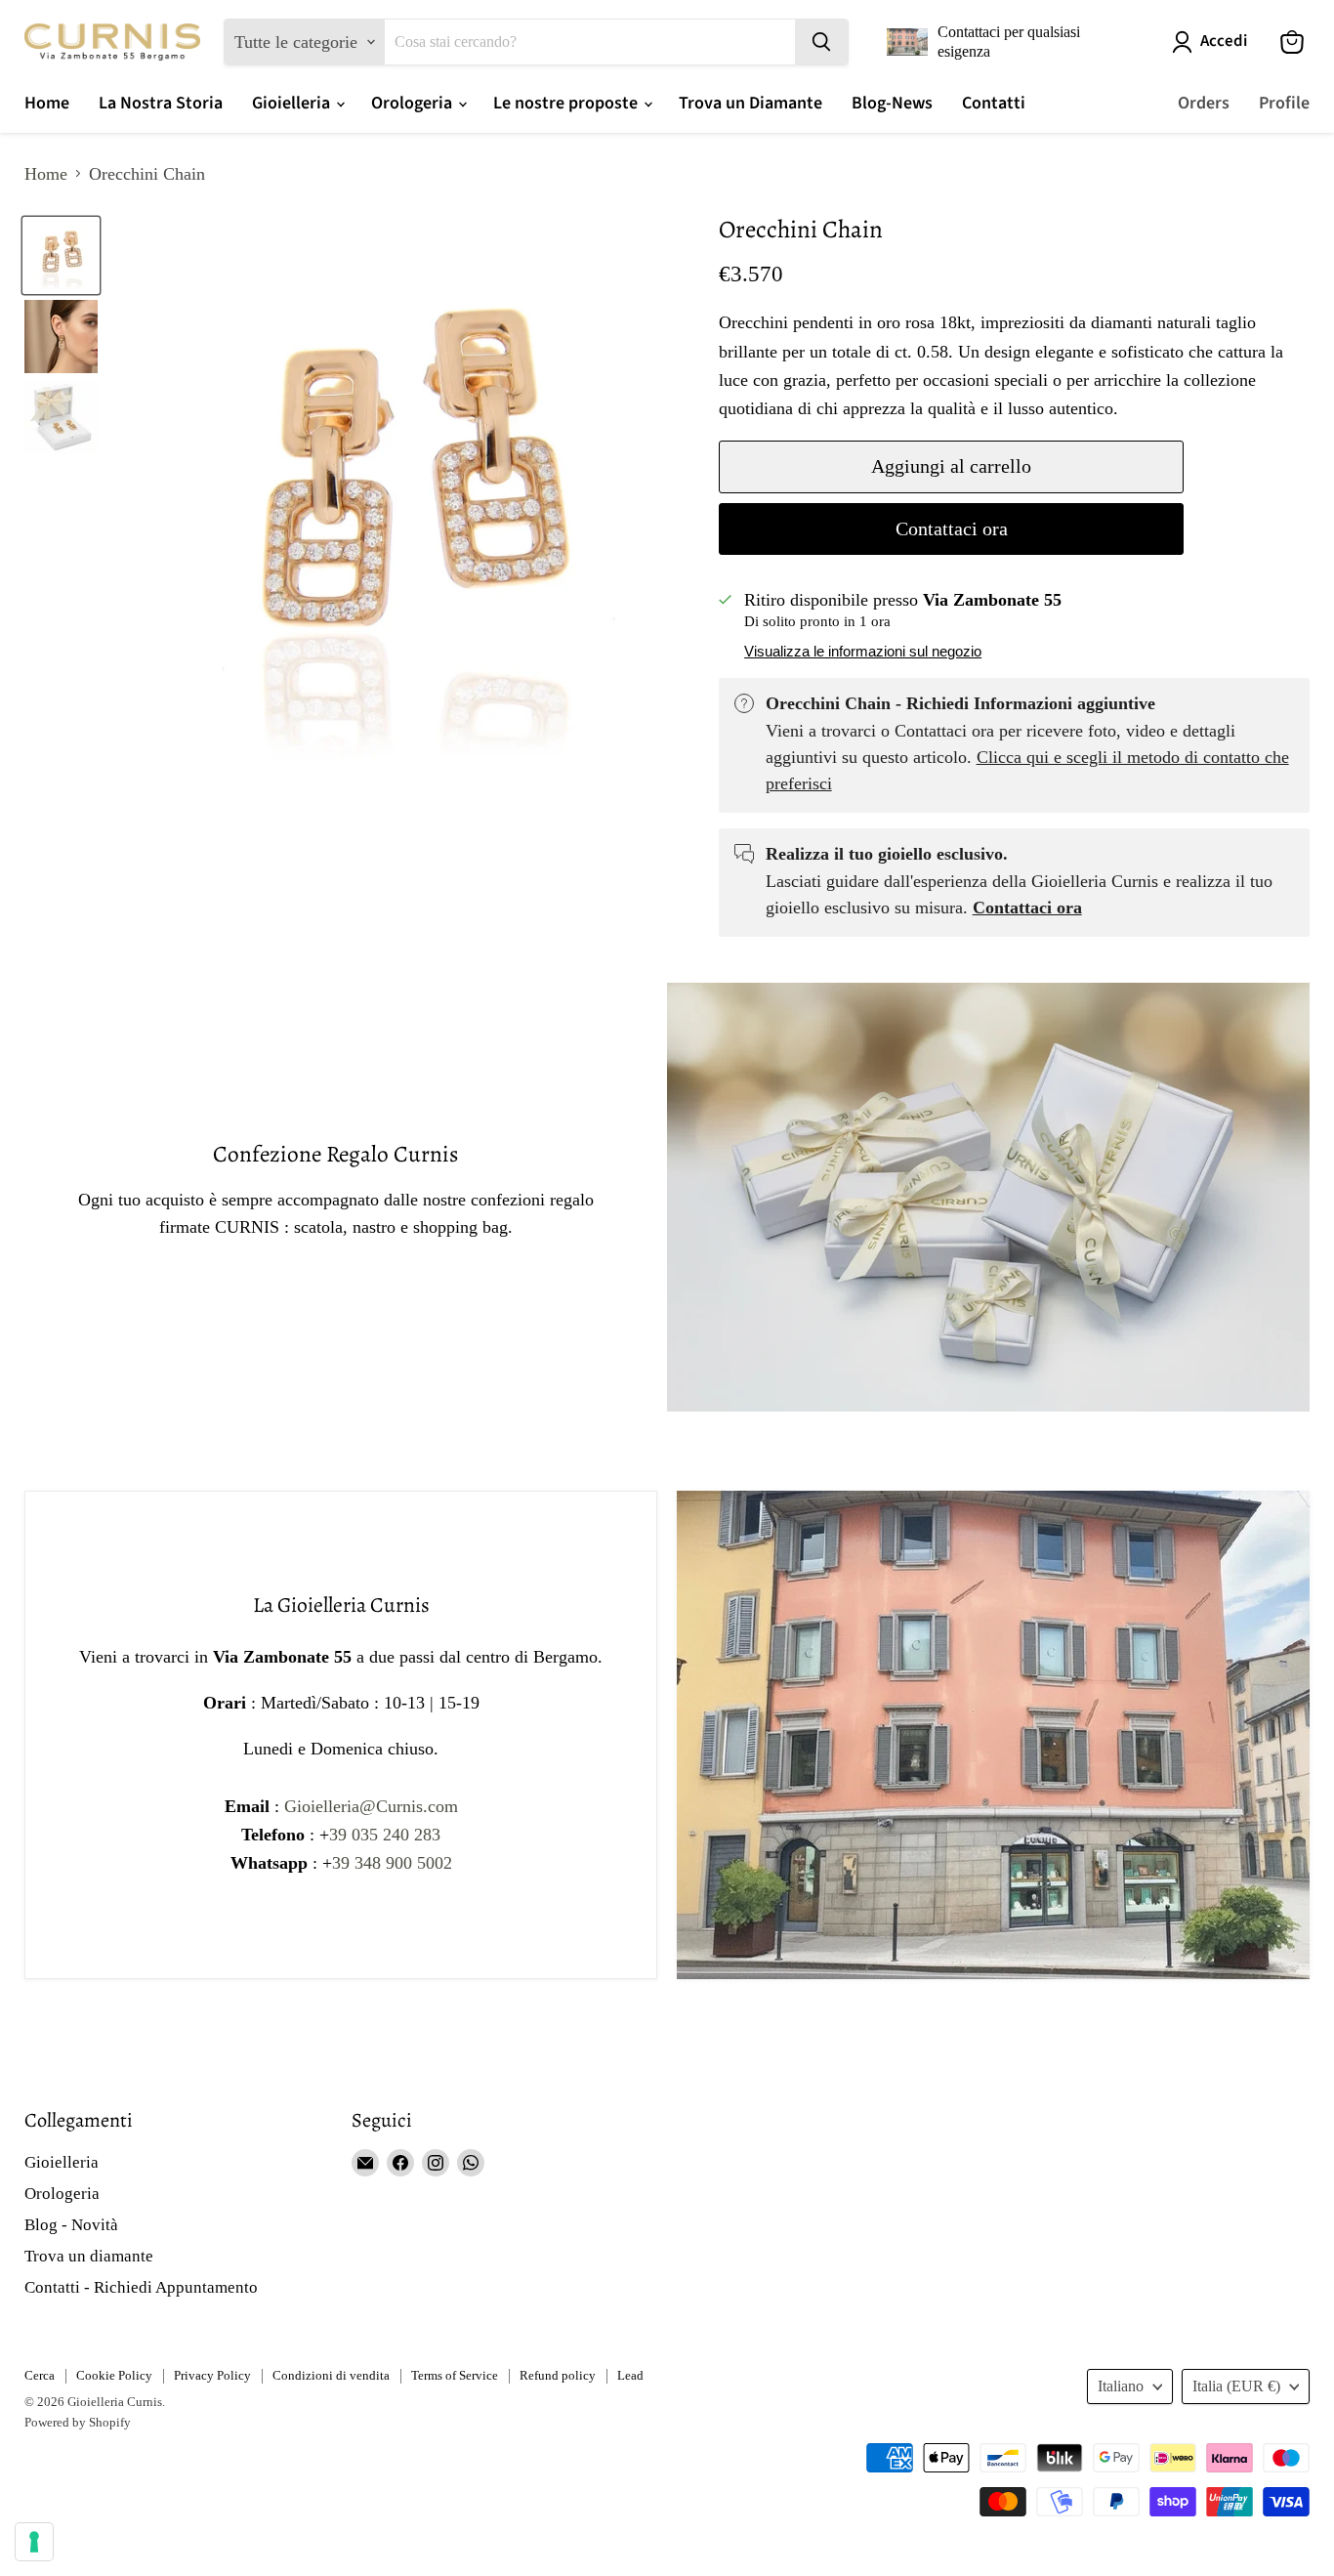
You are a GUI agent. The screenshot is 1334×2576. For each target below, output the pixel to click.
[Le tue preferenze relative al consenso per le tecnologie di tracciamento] (34, 2542)
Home (47, 103)
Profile (1284, 103)
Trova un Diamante (750, 103)
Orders (1204, 103)
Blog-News (892, 103)
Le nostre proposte (567, 103)
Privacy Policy (212, 2375)
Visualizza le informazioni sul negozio (863, 652)
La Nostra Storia (161, 103)
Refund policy (558, 2375)
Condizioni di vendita (331, 2375)
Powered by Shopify (78, 2422)
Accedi (1224, 42)
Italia (1236, 2386)
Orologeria (414, 103)
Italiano (1121, 2386)
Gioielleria (293, 103)
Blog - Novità (71, 2225)
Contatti (994, 103)
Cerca (40, 2375)
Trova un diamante (89, 2256)
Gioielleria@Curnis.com (371, 1806)
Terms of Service (455, 2375)
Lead (630, 2375)
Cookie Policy (114, 2375)
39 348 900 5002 (392, 1863)
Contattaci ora (952, 528)
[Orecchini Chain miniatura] (61, 255)
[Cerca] (821, 42)
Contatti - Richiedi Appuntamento (141, 2287)
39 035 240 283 (385, 1835)
